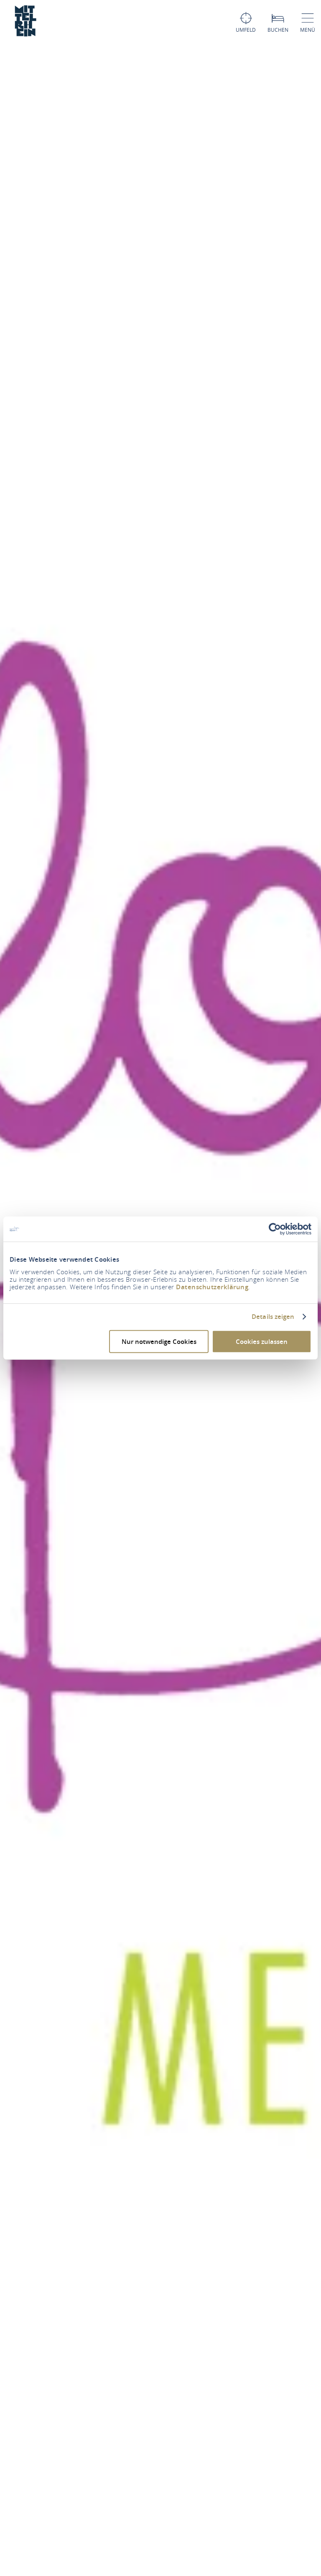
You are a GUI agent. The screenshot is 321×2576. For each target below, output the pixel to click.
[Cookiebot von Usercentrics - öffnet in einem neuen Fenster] (275, 1229)
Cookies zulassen (262, 1341)
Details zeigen (273, 1317)
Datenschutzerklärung (212, 1287)
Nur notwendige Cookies (159, 1341)
